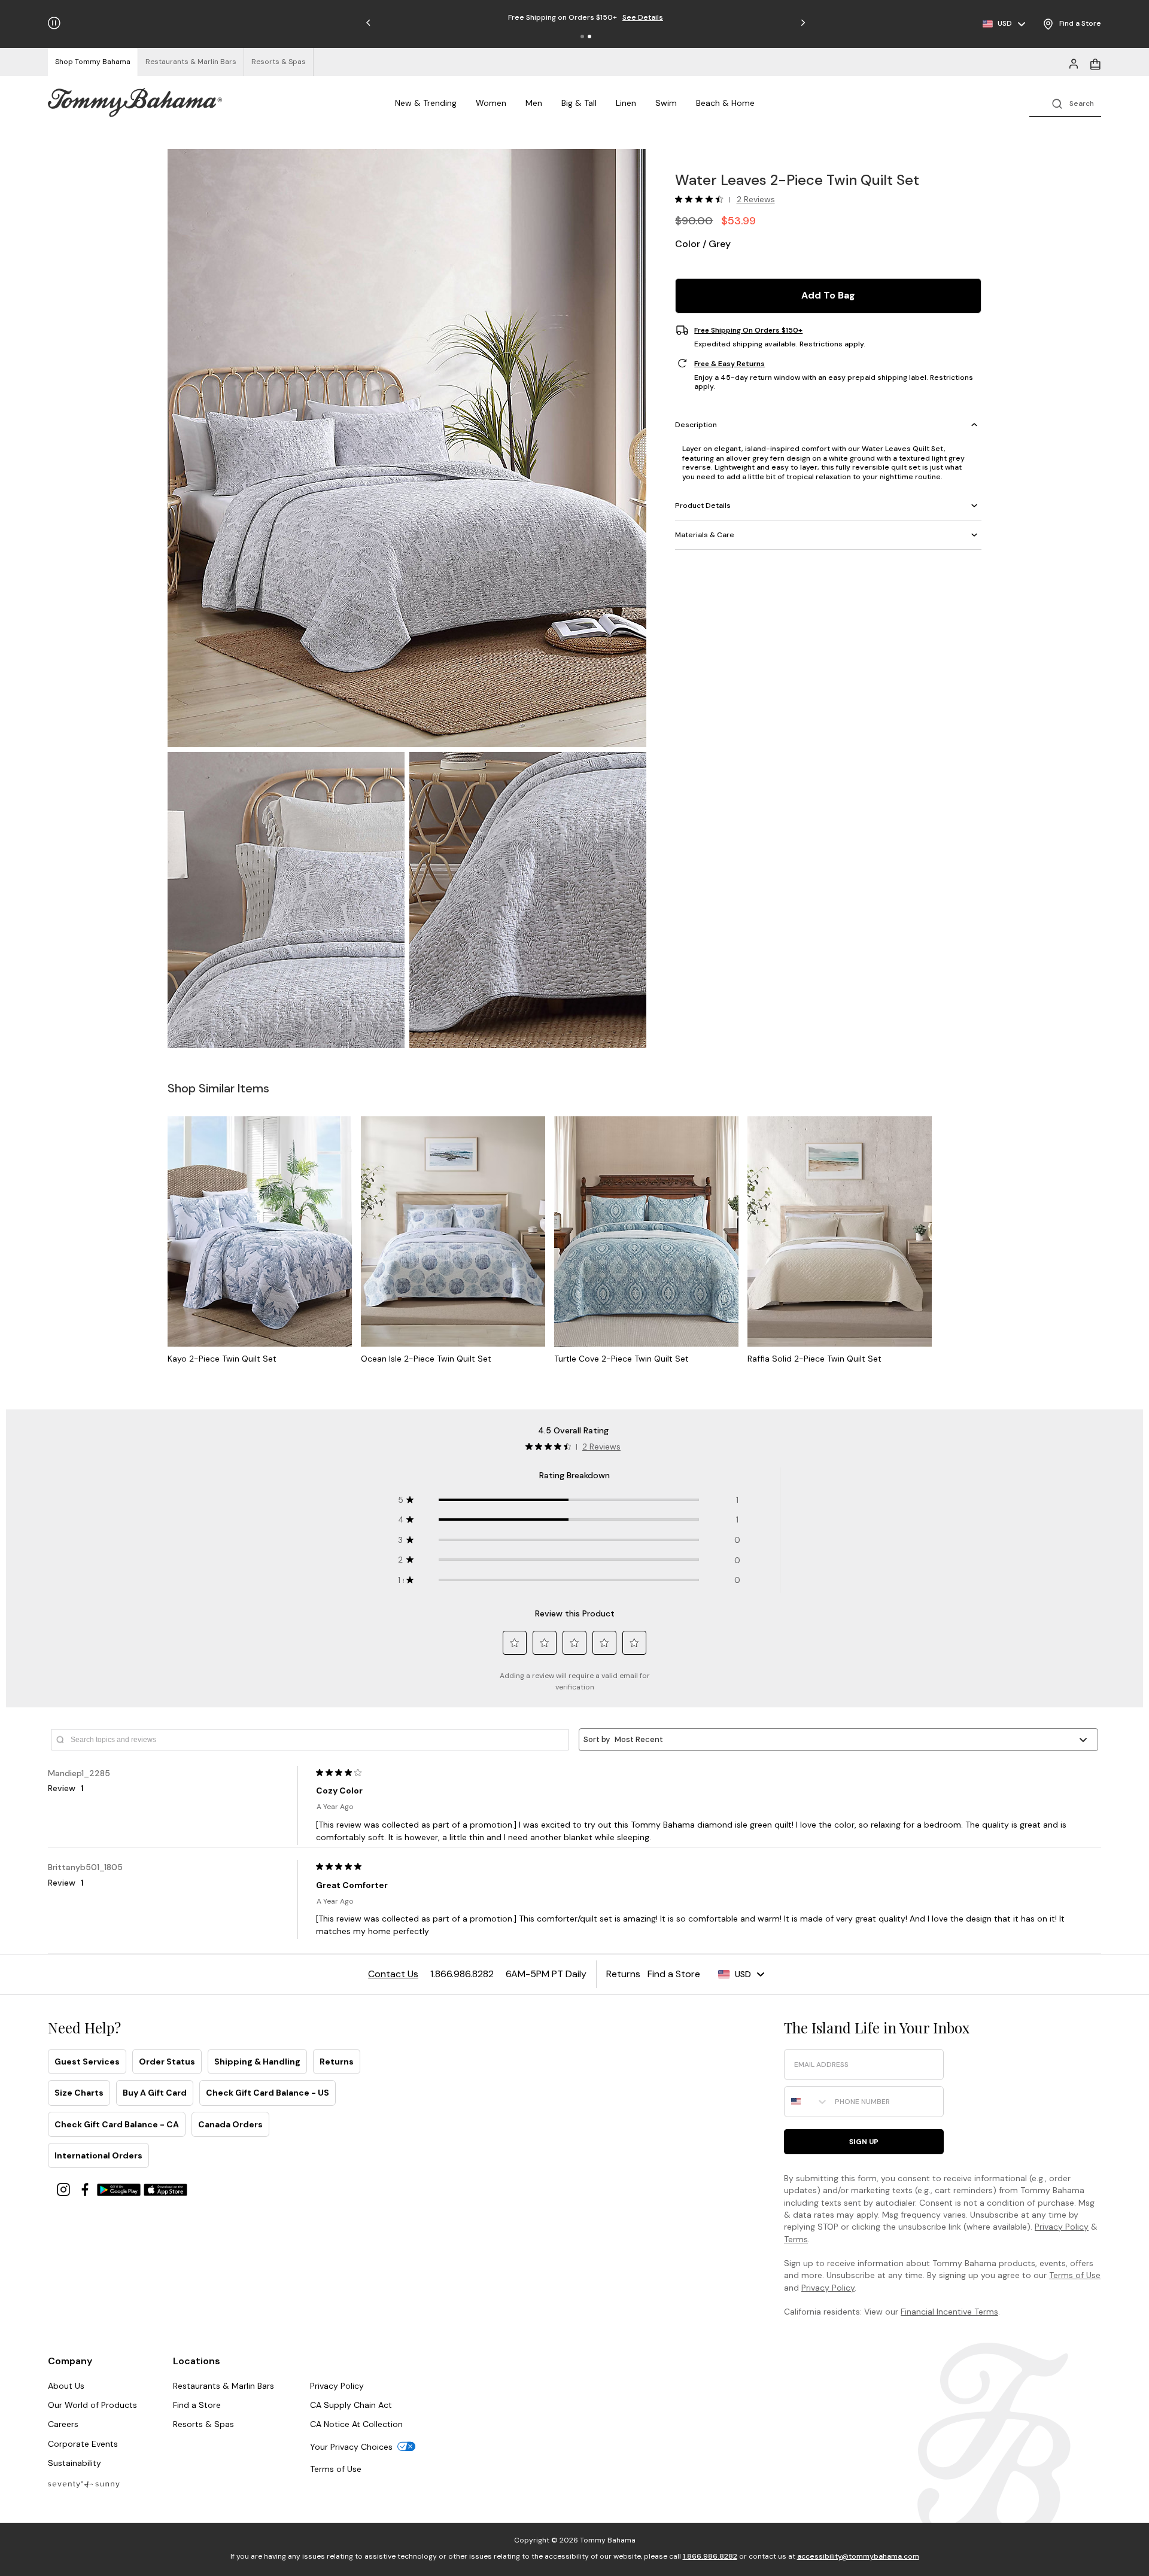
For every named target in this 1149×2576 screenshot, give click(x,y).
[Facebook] (86, 2189)
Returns (337, 2062)
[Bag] (1095, 63)
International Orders (98, 2155)
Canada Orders (230, 2124)
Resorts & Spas (203, 2424)
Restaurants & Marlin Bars (224, 2386)
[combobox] (807, 2102)
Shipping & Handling (257, 2062)
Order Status (167, 2062)
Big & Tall (579, 103)
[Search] (1065, 103)
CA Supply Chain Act (351, 2405)
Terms (796, 2239)
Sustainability (75, 2463)
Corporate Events (83, 2444)
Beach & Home (725, 103)
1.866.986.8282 (710, 2556)
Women (491, 103)
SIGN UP (864, 2142)
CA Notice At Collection (356, 2424)
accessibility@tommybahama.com (858, 2556)
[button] (582, 36)
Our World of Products (92, 2405)
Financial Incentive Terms (949, 2312)
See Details (643, 17)
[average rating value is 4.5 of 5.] (702, 199)
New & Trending (426, 103)
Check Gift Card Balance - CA (117, 2124)
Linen (626, 103)
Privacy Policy (1062, 2227)
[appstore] (166, 2189)
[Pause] (54, 23)
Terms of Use (1075, 2275)
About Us (66, 2386)
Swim (666, 103)
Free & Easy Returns (729, 363)
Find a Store (197, 2405)
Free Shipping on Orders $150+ (748, 330)
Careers (63, 2424)
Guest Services (87, 2062)
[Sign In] (1074, 63)
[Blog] (84, 2484)
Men (534, 103)
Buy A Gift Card (155, 2093)
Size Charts (79, 2093)
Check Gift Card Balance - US (268, 2093)
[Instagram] (65, 2189)
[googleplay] (120, 2189)
